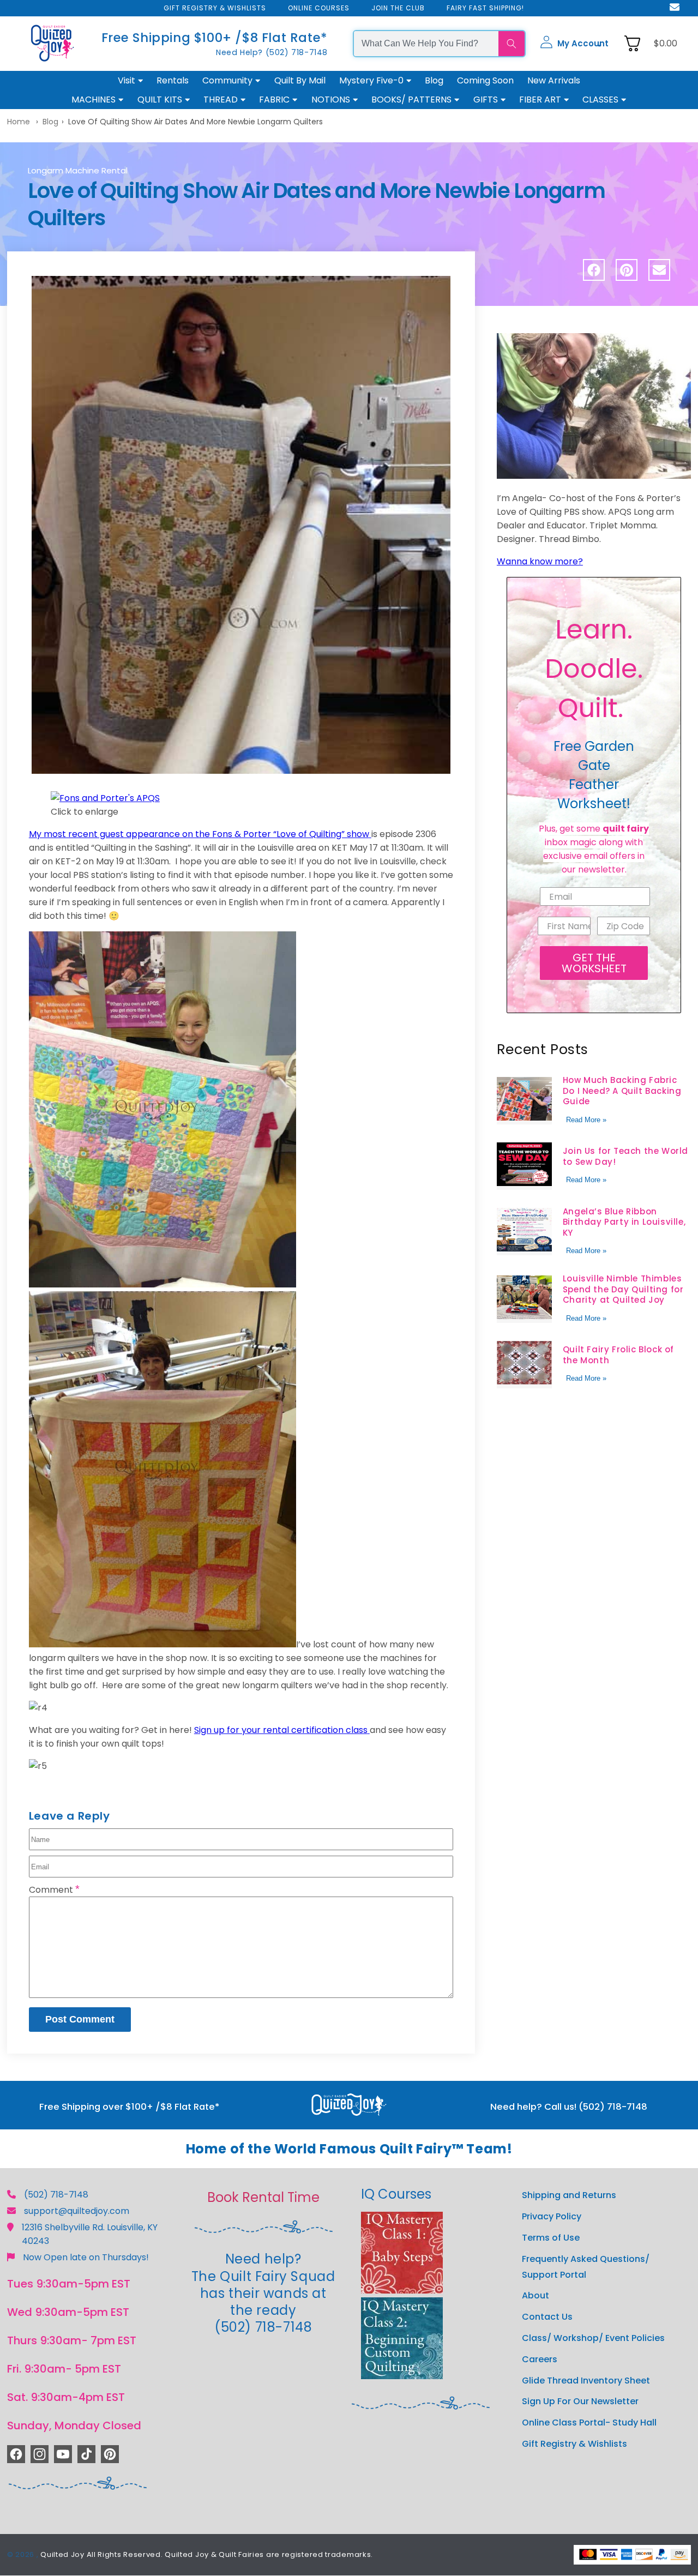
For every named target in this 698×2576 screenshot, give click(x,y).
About (535, 2295)
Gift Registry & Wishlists (574, 2444)
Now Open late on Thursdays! (86, 2257)
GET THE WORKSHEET (594, 963)
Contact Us (547, 2317)
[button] (574, 44)
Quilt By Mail (300, 80)
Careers (540, 2359)
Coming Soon (485, 80)
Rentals (173, 80)
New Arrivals (554, 80)
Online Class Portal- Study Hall (589, 2422)
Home (19, 122)
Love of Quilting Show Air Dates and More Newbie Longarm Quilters (195, 122)
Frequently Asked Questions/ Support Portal (586, 2267)
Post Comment (80, 2019)
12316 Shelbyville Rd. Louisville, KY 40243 (90, 2234)
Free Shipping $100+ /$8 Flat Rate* (215, 38)
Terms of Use (551, 2238)
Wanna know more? (540, 561)
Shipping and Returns (569, 2195)
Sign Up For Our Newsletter (580, 2401)
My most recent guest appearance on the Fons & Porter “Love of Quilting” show (199, 834)
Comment (54, 1890)
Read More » (586, 1120)
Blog (434, 80)
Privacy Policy (552, 2216)
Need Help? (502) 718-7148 (272, 52)
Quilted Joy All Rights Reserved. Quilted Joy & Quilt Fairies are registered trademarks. (207, 2554)
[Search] (512, 44)
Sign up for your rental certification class (281, 1730)
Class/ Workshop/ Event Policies (593, 2338)
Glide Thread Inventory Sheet (586, 2381)
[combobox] (426, 44)
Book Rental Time (263, 2197)
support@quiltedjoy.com (77, 2211)
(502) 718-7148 (56, 2195)
